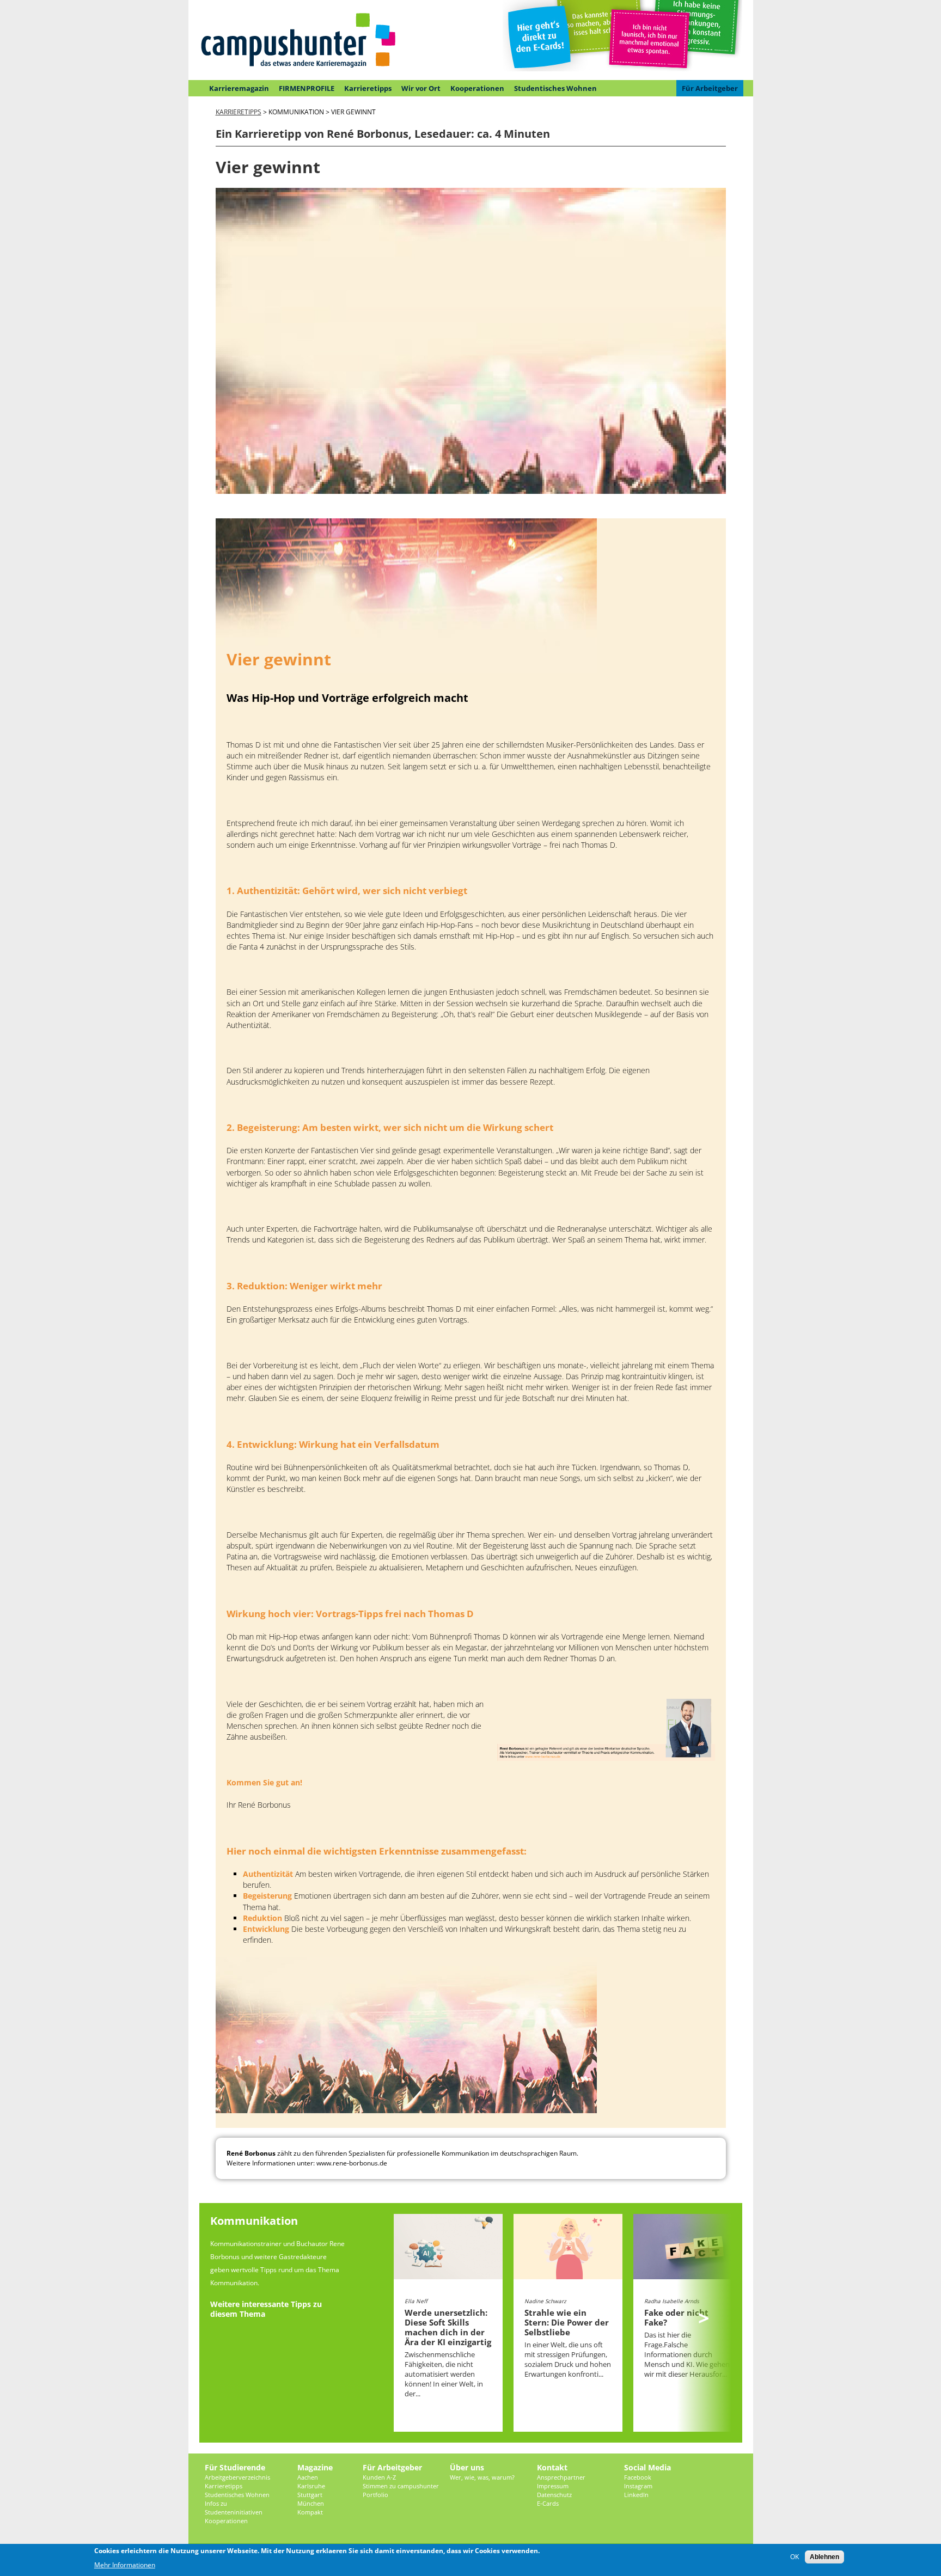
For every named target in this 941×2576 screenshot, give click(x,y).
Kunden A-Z (379, 2477)
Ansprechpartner (561, 2477)
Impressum (553, 2486)
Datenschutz (554, 2495)
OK (795, 2557)
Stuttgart (310, 2495)
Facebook (638, 2477)
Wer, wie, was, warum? (482, 2477)
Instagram (638, 2486)
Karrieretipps (368, 88)
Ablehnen (824, 2557)
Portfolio (375, 2495)
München (311, 2503)
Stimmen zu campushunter (401, 2486)
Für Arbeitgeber (710, 88)
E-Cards (548, 2503)
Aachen (308, 2477)
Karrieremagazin (239, 88)
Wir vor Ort (421, 88)
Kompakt (310, 2512)
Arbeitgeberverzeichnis (237, 2477)
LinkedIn (636, 2495)
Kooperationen (477, 88)
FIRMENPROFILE (307, 88)
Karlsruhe (311, 2486)
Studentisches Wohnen (555, 88)
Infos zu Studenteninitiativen (234, 2508)
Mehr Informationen (125, 2565)
